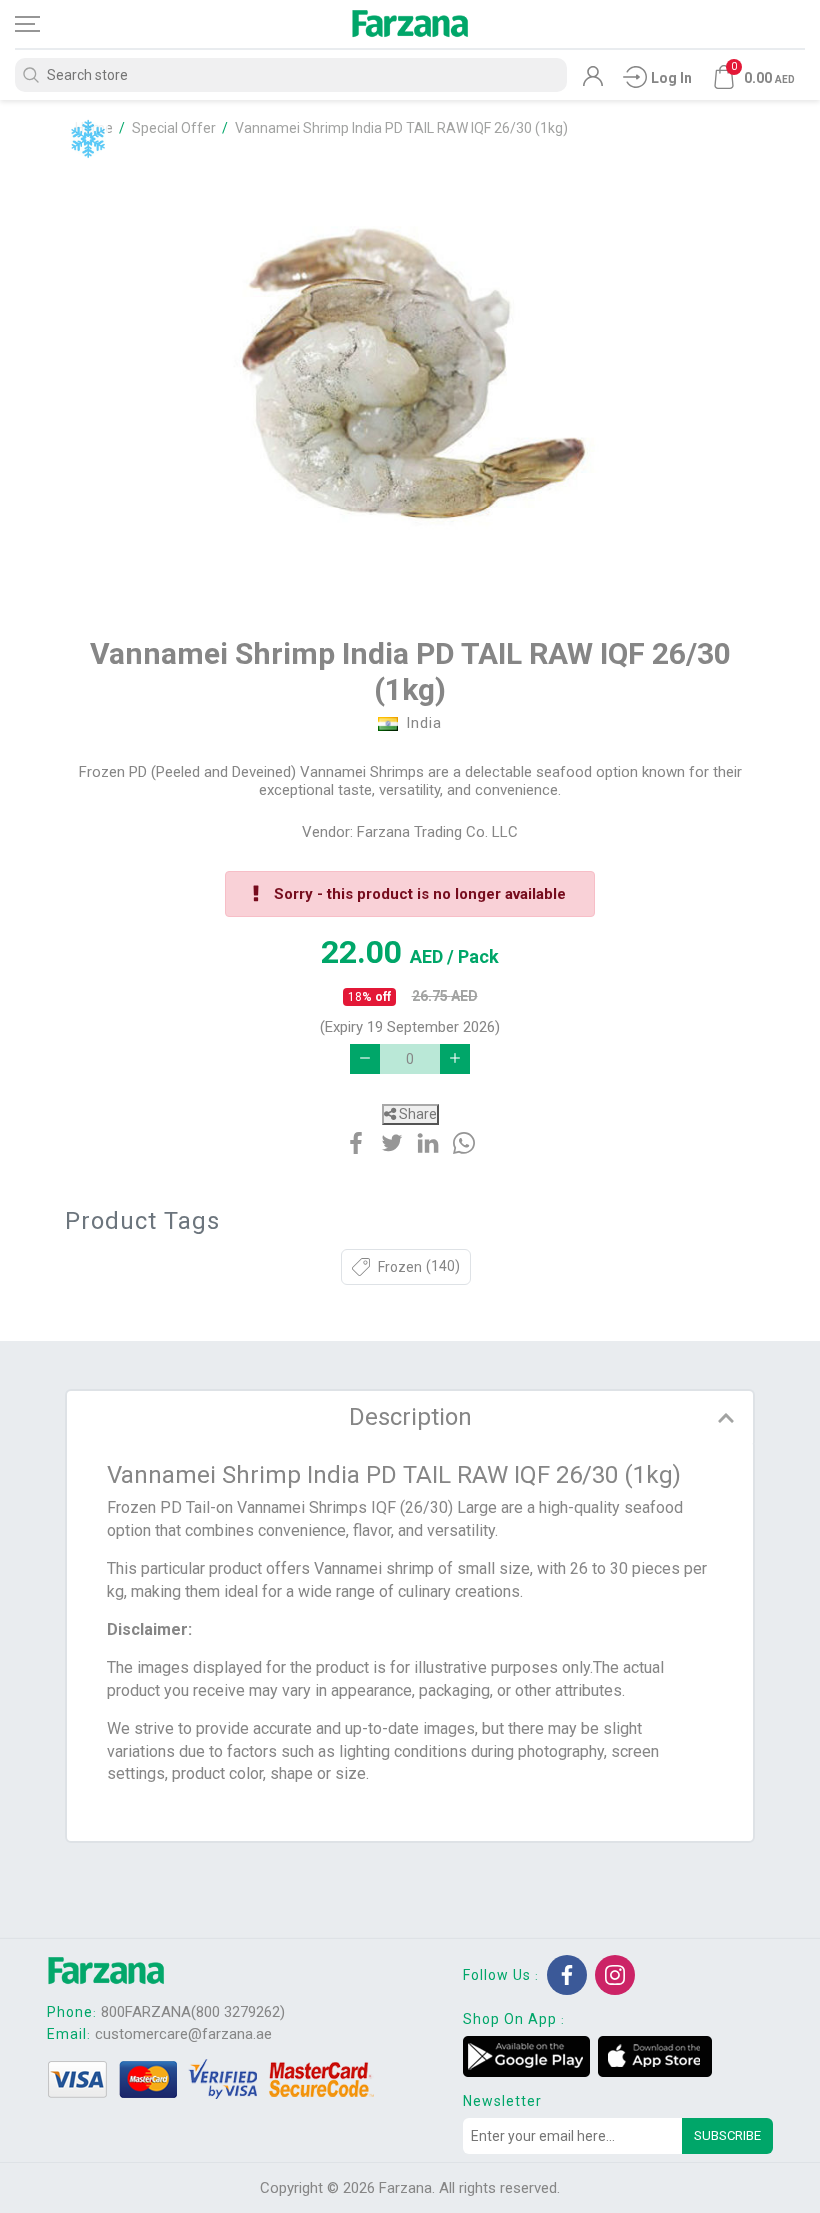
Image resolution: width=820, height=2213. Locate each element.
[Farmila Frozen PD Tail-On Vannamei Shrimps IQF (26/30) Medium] (410, 376)
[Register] (593, 81)
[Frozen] (87, 139)
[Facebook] (567, 1975)
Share (416, 1114)
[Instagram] (615, 1975)
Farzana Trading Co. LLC (437, 832)
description (410, 1417)
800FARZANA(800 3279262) (193, 2012)
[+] (455, 1059)
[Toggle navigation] (45, 24)
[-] (365, 1059)
